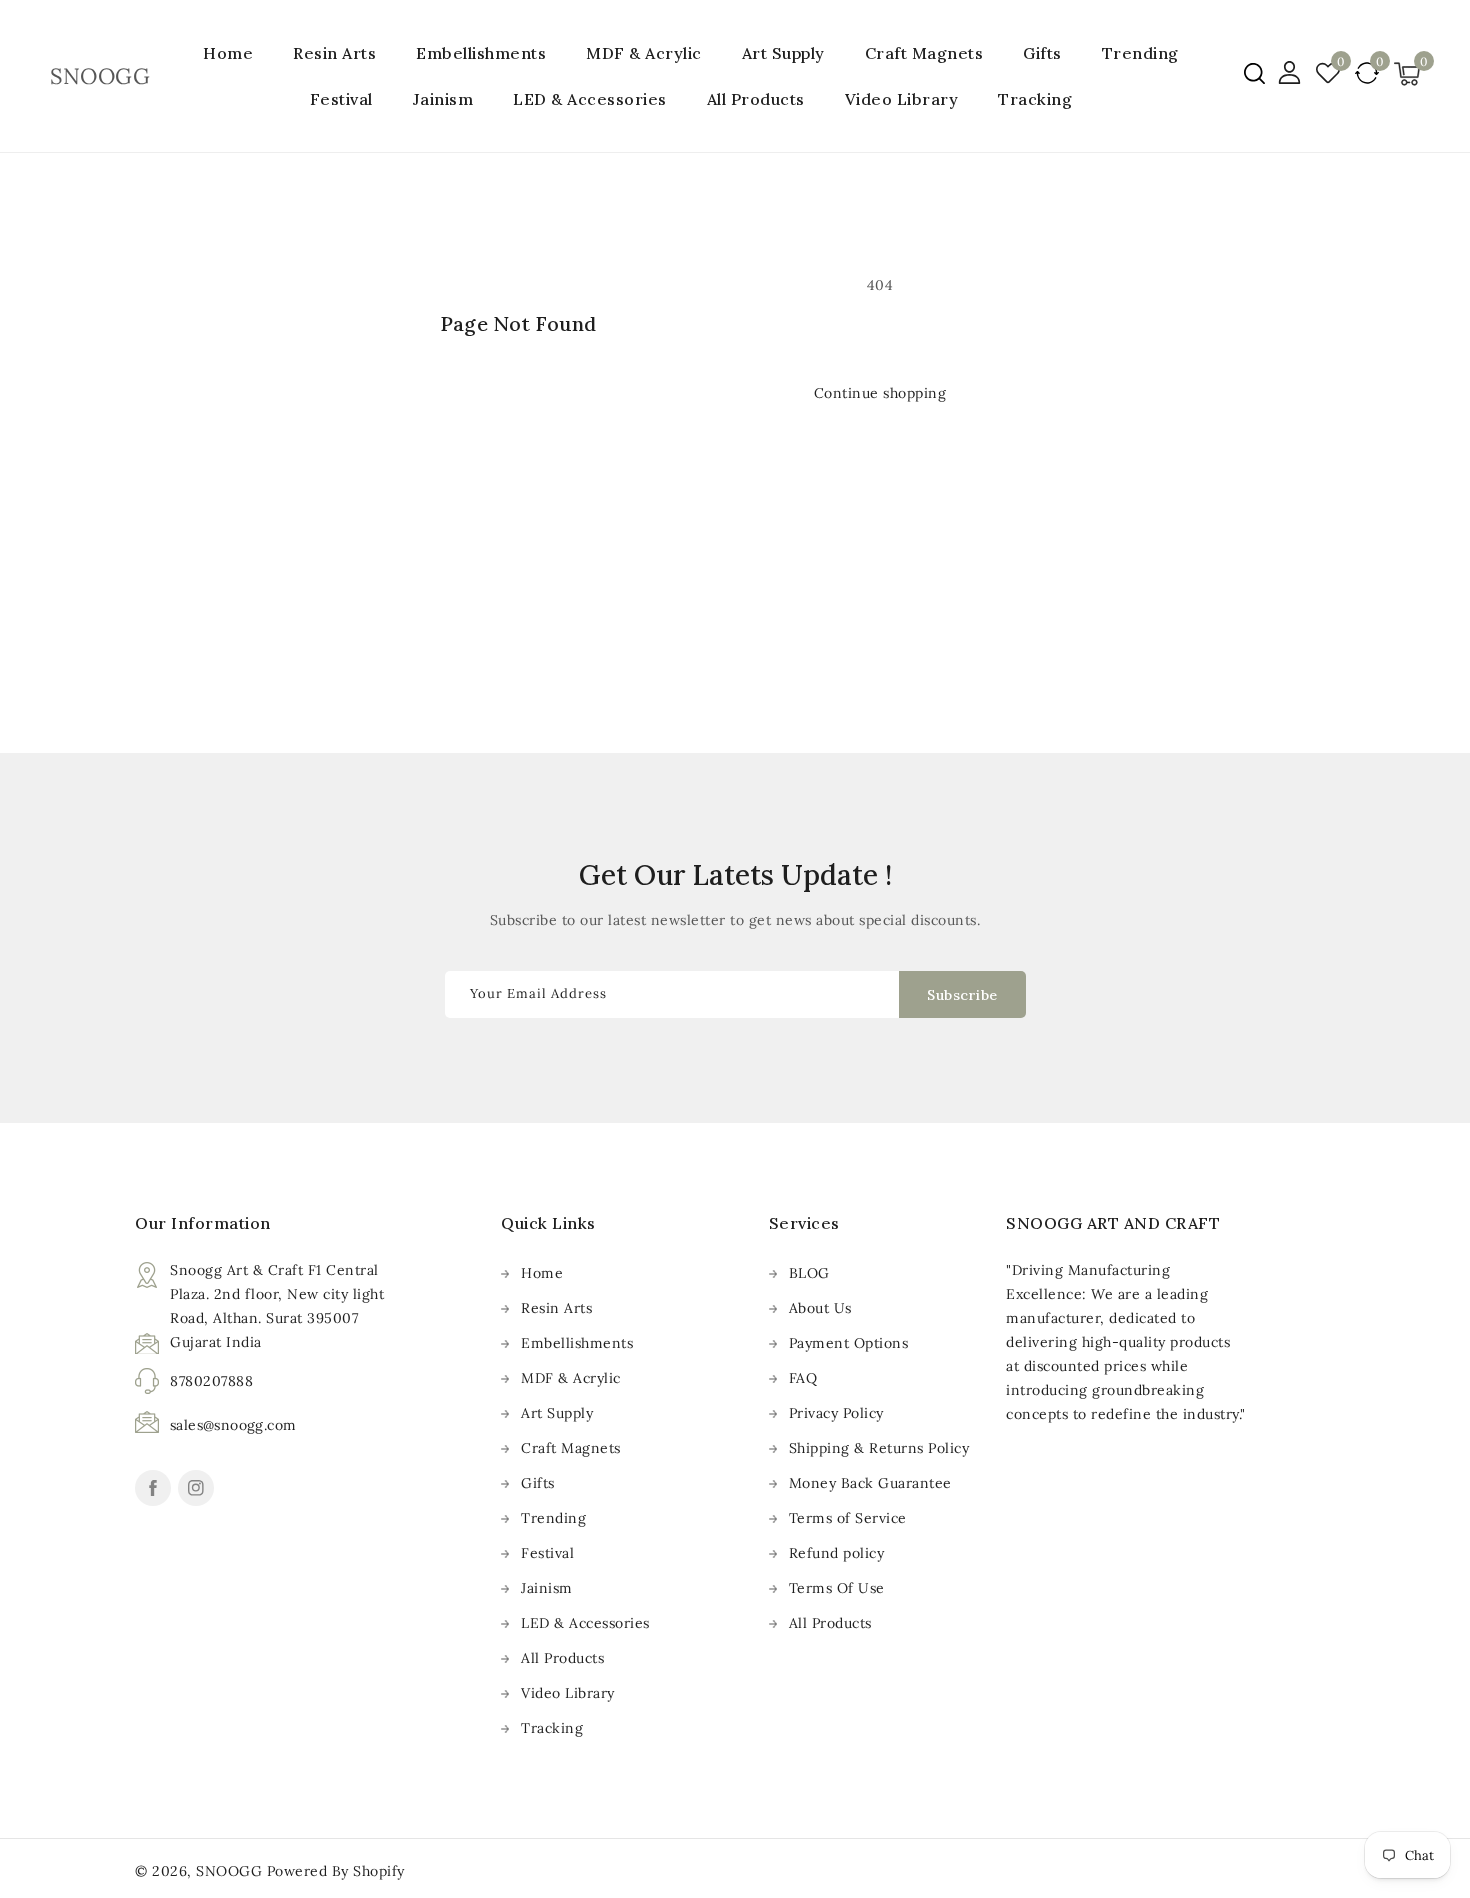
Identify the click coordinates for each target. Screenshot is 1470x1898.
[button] (1254, 73)
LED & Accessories (590, 99)
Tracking (552, 1728)
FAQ (803, 1378)
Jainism (443, 99)
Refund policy (837, 1553)
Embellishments (481, 53)
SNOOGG (229, 1871)
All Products (562, 1658)
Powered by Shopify (336, 1871)
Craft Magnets (924, 53)
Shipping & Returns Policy (879, 1448)
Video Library (568, 1693)
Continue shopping (880, 393)
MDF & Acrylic (644, 53)
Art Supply (783, 53)
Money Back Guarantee (870, 1483)
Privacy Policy (836, 1413)
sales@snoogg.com (233, 1425)
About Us (820, 1308)
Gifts (1042, 53)
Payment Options (849, 1343)
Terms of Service (848, 1518)
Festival (341, 99)
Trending (1140, 53)
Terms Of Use (837, 1588)
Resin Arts (334, 53)
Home (542, 1273)
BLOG (809, 1273)
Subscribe (962, 995)
